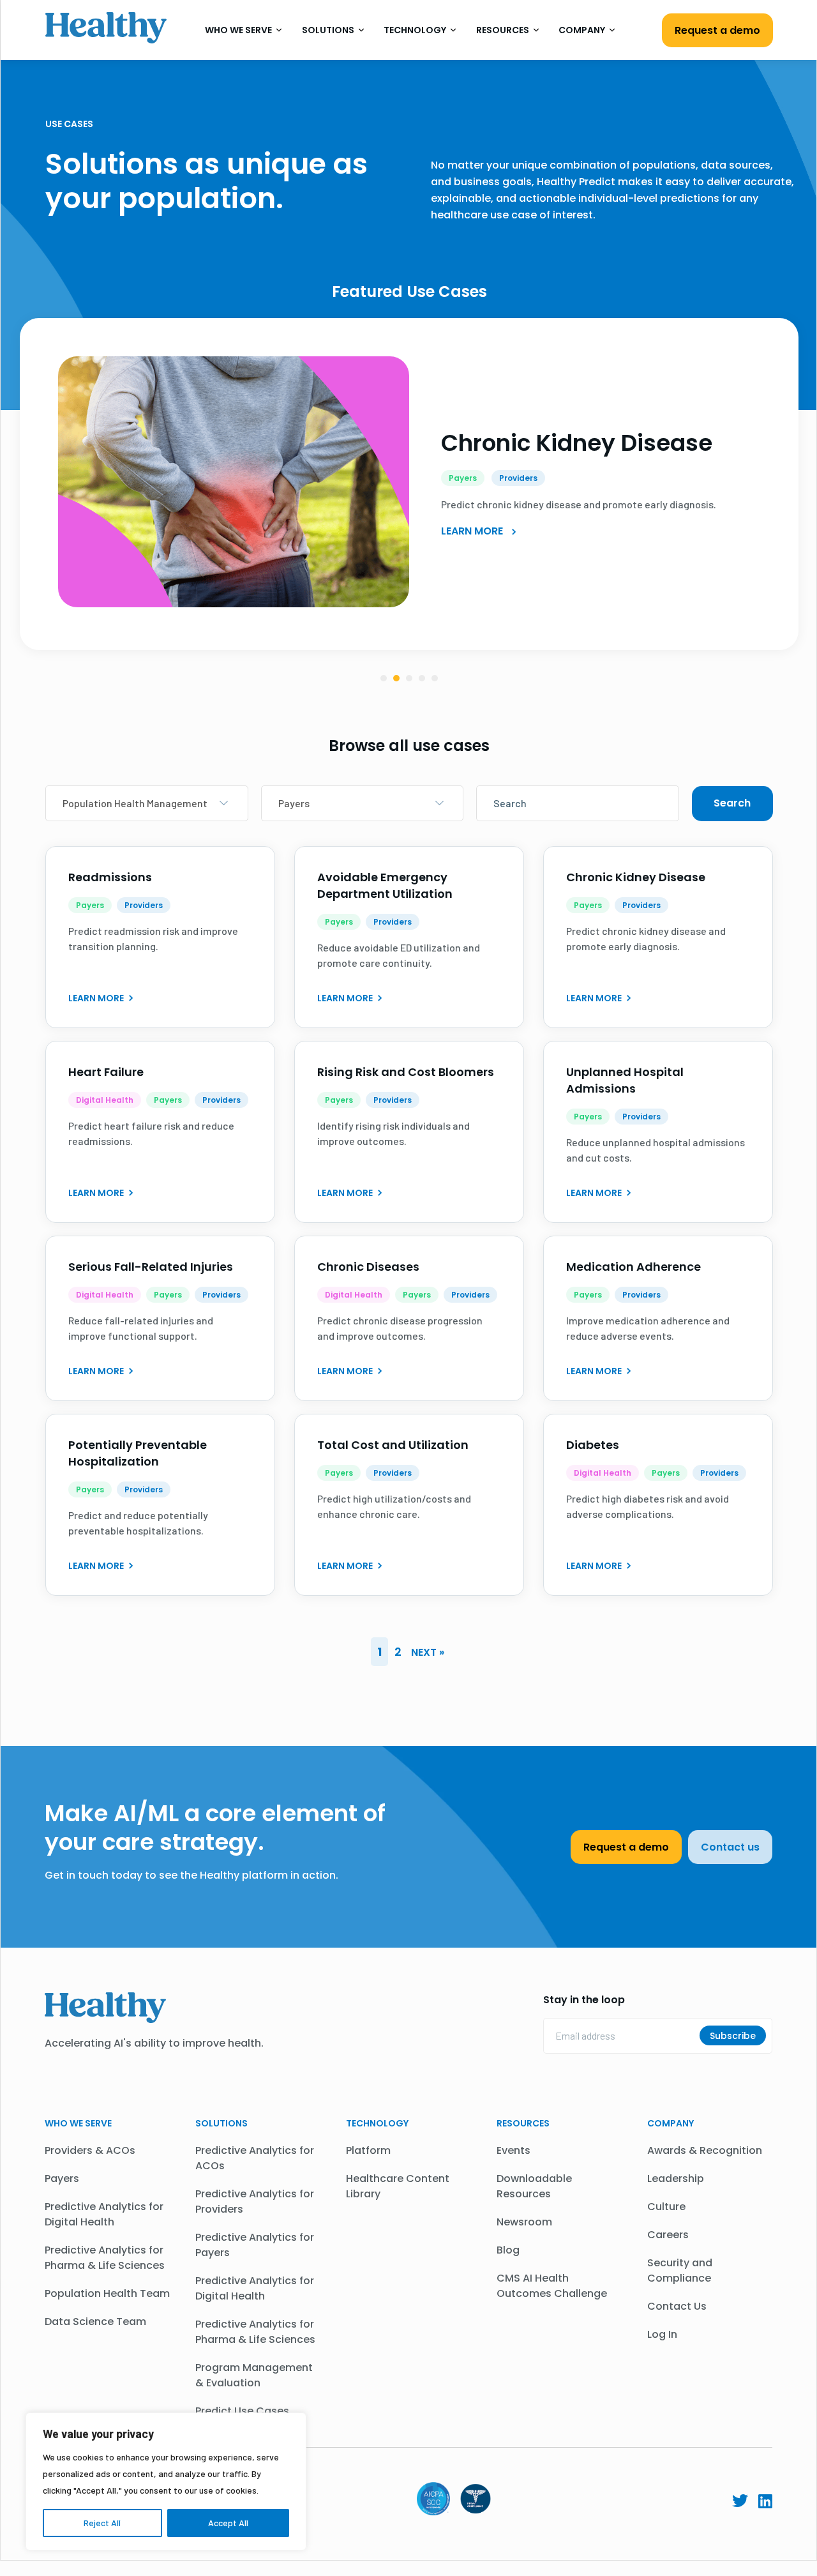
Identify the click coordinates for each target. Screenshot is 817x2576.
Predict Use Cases (242, 2411)
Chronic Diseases (368, 1267)
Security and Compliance (680, 2270)
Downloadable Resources (534, 2186)
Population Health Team (107, 2293)
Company (583, 30)
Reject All (102, 2523)
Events (513, 2150)
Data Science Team (95, 2322)
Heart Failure (106, 1072)
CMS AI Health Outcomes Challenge (552, 2286)
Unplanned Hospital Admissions (625, 1080)
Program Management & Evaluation (254, 2375)
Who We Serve (239, 30)
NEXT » (428, 1652)
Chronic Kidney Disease (577, 443)
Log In (662, 2334)
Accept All (228, 2523)
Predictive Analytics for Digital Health (104, 2214)
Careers (668, 2235)
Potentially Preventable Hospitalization (138, 1453)
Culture (666, 2207)
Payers (62, 2178)
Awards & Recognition (705, 2150)
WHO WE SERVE (78, 2123)
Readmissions (110, 877)
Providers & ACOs (90, 2150)
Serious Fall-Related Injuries (151, 1267)
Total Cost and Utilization (393, 1445)
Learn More (473, 531)
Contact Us (677, 2306)
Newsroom (524, 2222)
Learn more (97, 998)
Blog (508, 2250)
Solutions (329, 30)
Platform (368, 2150)
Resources (504, 30)
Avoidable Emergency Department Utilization (385, 885)
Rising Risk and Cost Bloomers (406, 1072)
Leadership (676, 2178)
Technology (416, 30)
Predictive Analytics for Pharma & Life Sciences (105, 2258)
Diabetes (593, 1445)
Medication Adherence (633, 1267)
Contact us (730, 1847)
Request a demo (717, 30)
